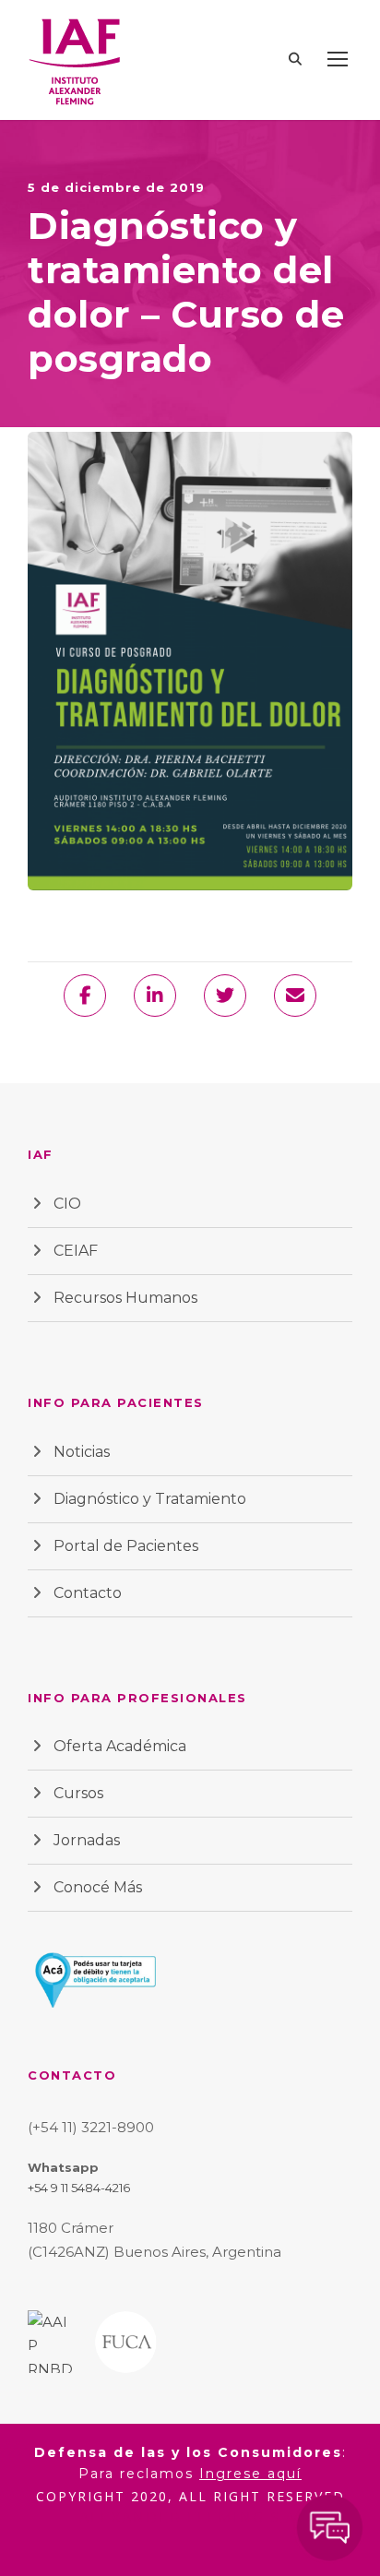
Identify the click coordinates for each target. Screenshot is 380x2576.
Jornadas (87, 1840)
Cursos (78, 1793)
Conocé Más (98, 1887)
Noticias (82, 1452)
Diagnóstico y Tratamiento (150, 1499)
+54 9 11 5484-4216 (79, 2188)
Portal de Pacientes (126, 1546)
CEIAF (76, 1251)
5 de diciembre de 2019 (116, 187)
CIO (67, 1204)
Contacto (88, 1593)
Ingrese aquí (250, 2474)
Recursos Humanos (125, 1298)
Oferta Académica (120, 1746)
